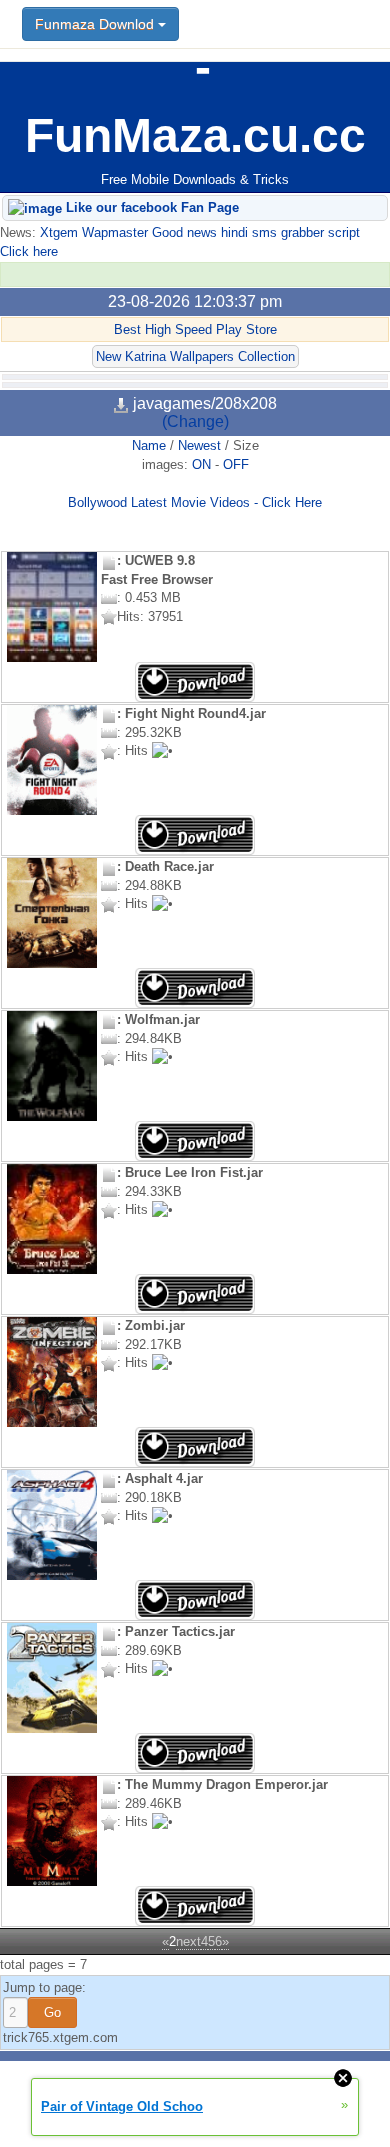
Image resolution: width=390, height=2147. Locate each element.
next (188, 1941)
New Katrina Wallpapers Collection (195, 356)
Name (149, 445)
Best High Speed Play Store (195, 329)
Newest (199, 445)
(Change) (195, 421)
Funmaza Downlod (96, 24)
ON (201, 464)
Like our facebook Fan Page (150, 207)
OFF (236, 464)
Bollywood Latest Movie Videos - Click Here (195, 502)
